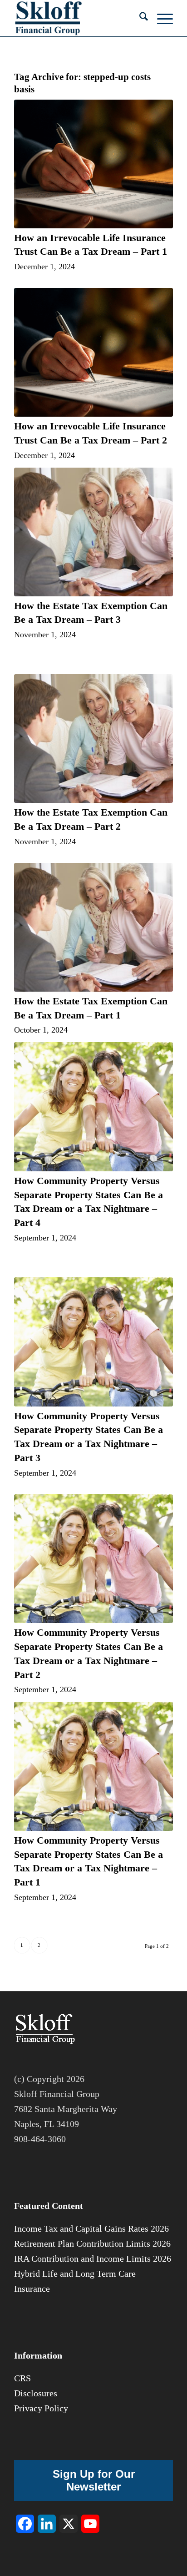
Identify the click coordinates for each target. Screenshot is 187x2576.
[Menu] (160, 18)
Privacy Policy (41, 2408)
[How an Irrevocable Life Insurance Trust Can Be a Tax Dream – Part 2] (93, 352)
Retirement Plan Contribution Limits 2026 (92, 2243)
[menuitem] (139, 18)
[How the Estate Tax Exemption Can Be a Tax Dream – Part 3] (93, 532)
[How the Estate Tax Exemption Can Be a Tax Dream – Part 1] (93, 927)
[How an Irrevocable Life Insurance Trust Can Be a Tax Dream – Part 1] (93, 164)
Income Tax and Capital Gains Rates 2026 (91, 2228)
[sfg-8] (78, 18)
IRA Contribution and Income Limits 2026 (93, 2258)
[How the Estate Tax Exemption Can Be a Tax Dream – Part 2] (93, 739)
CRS (22, 2378)
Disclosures (36, 2393)
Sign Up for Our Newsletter (94, 2480)
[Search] (139, 18)
